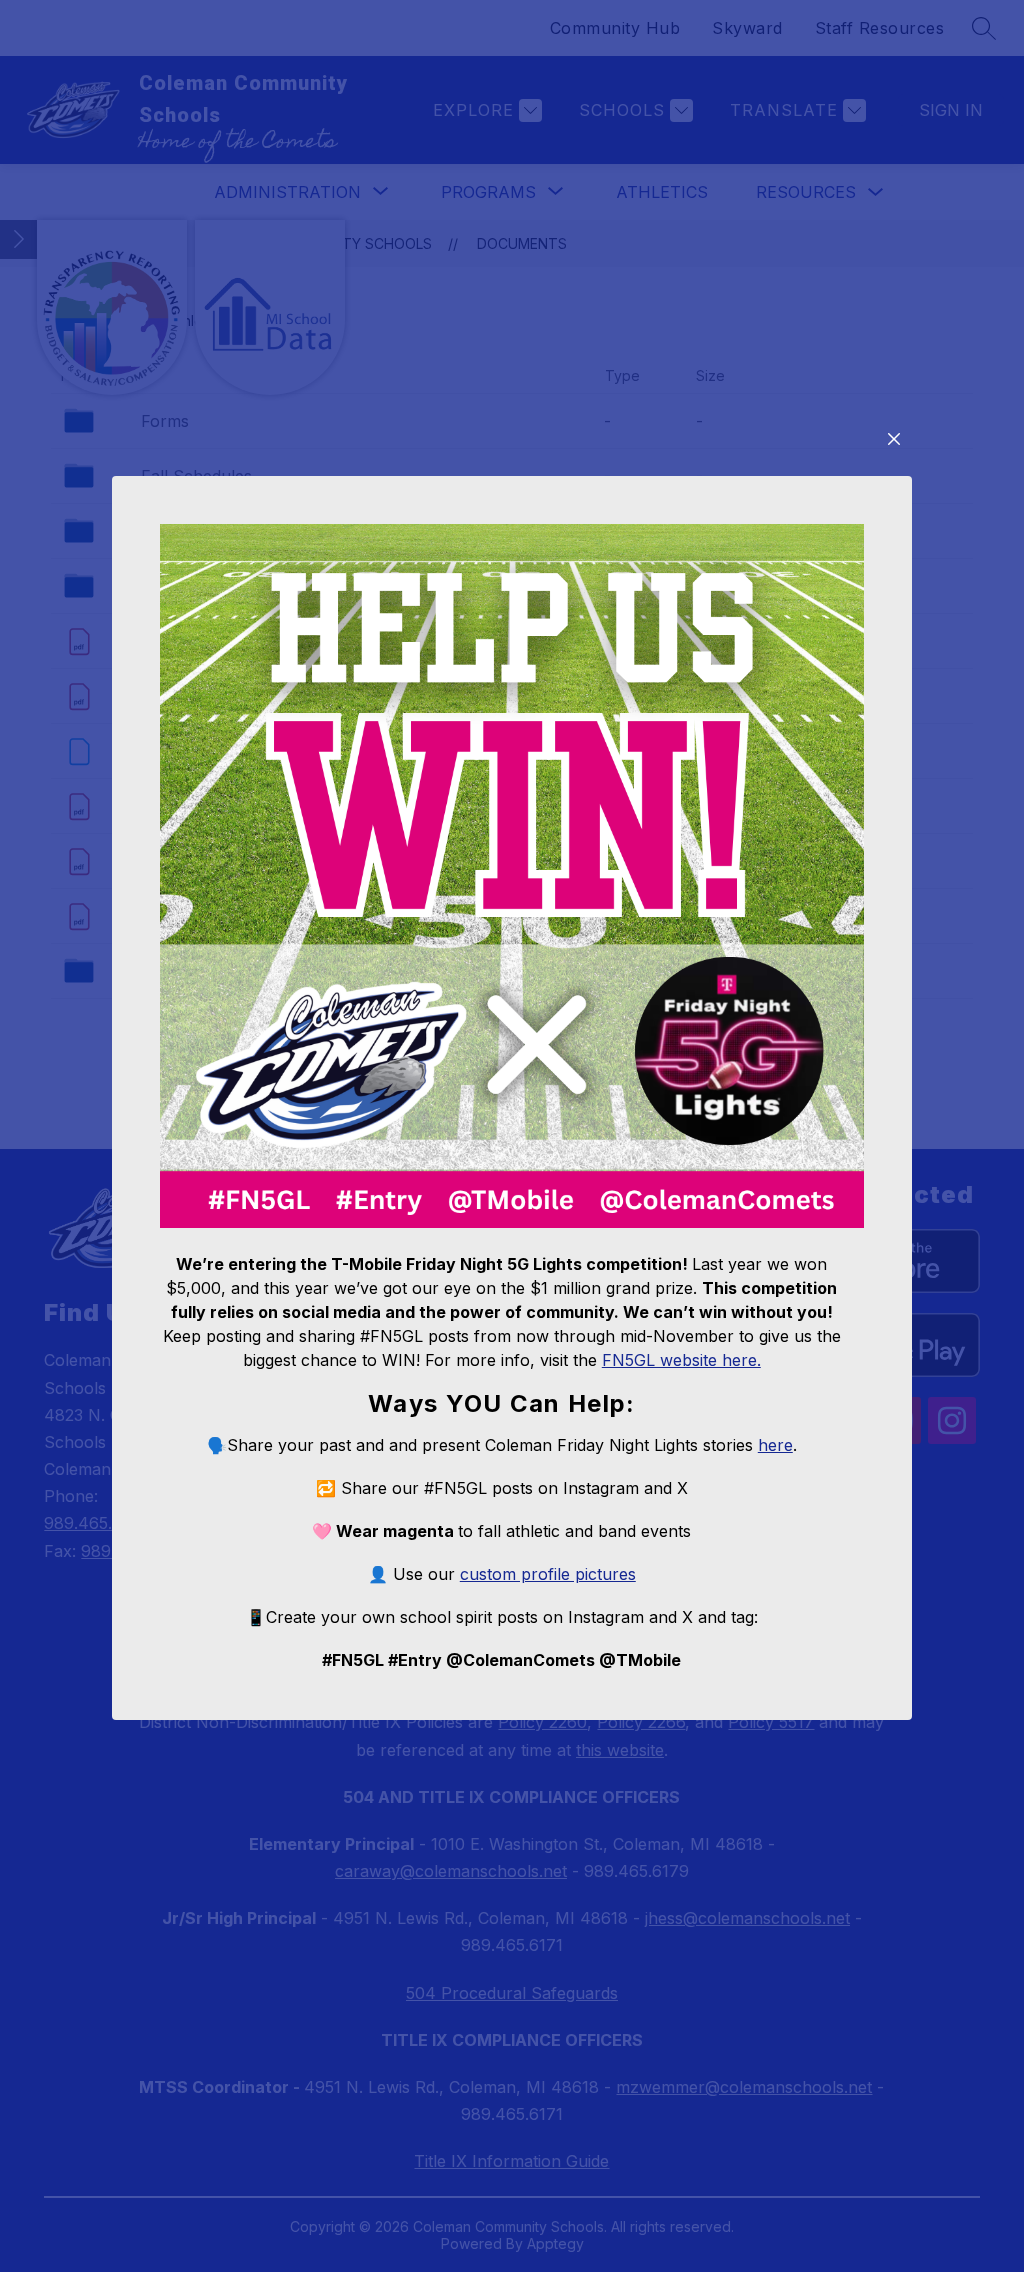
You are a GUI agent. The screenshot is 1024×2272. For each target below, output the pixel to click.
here (775, 1445)
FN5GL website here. (681, 1360)
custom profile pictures (548, 1574)
